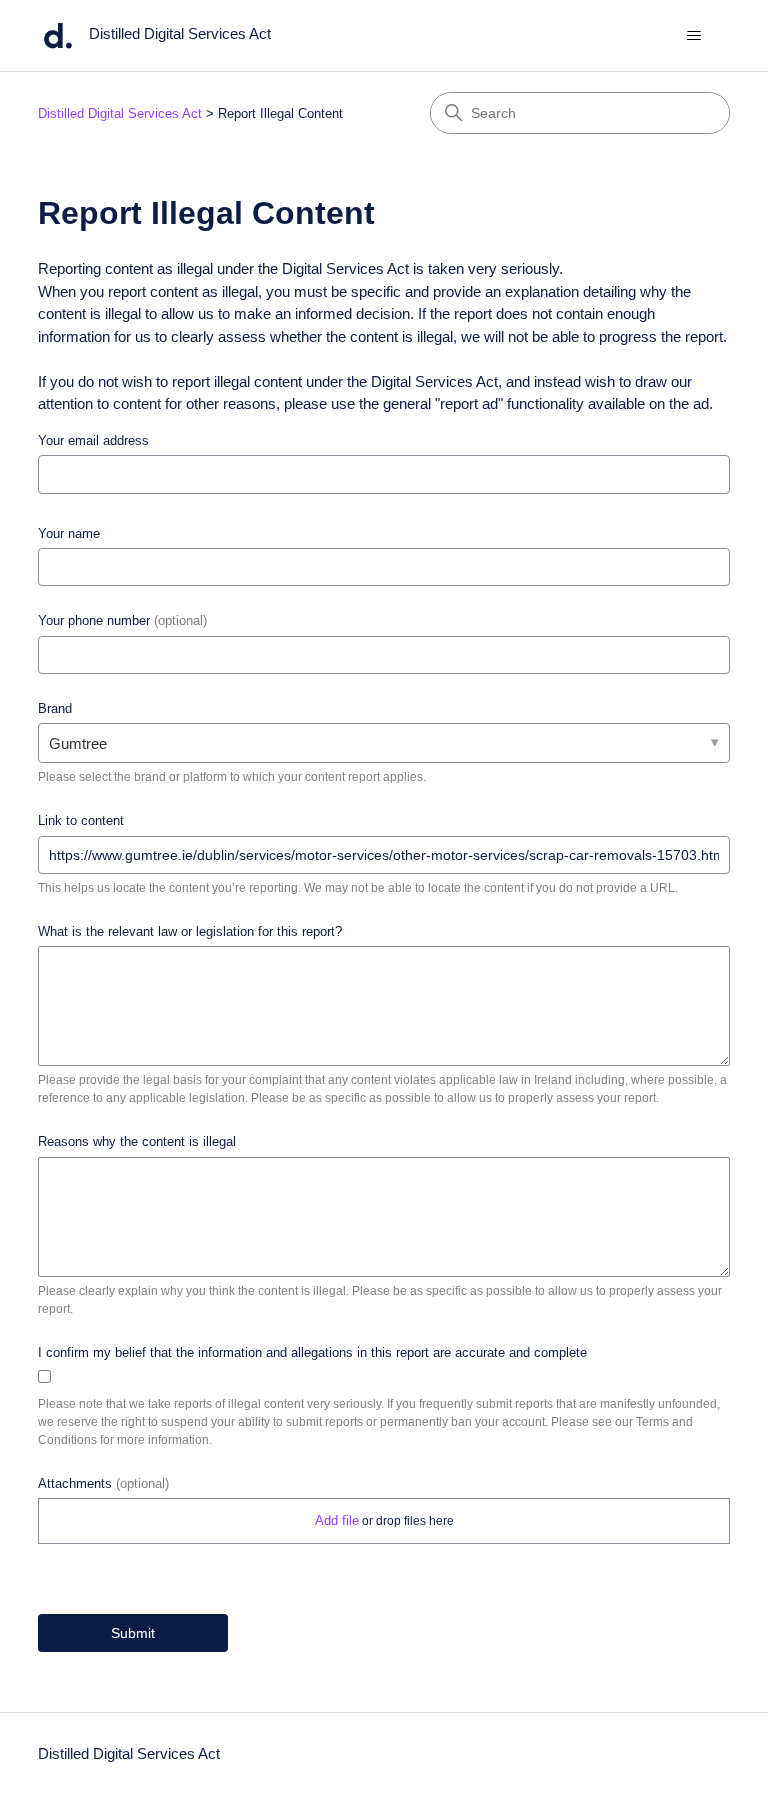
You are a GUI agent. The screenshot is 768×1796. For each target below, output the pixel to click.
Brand (55, 708)
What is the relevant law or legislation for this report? (190, 931)
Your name (69, 533)
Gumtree (78, 743)
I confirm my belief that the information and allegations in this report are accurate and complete (312, 1352)
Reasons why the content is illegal (137, 1141)
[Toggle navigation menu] (694, 36)
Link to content (81, 820)
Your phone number (122, 620)
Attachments (103, 1483)
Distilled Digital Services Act (120, 113)
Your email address (93, 440)
